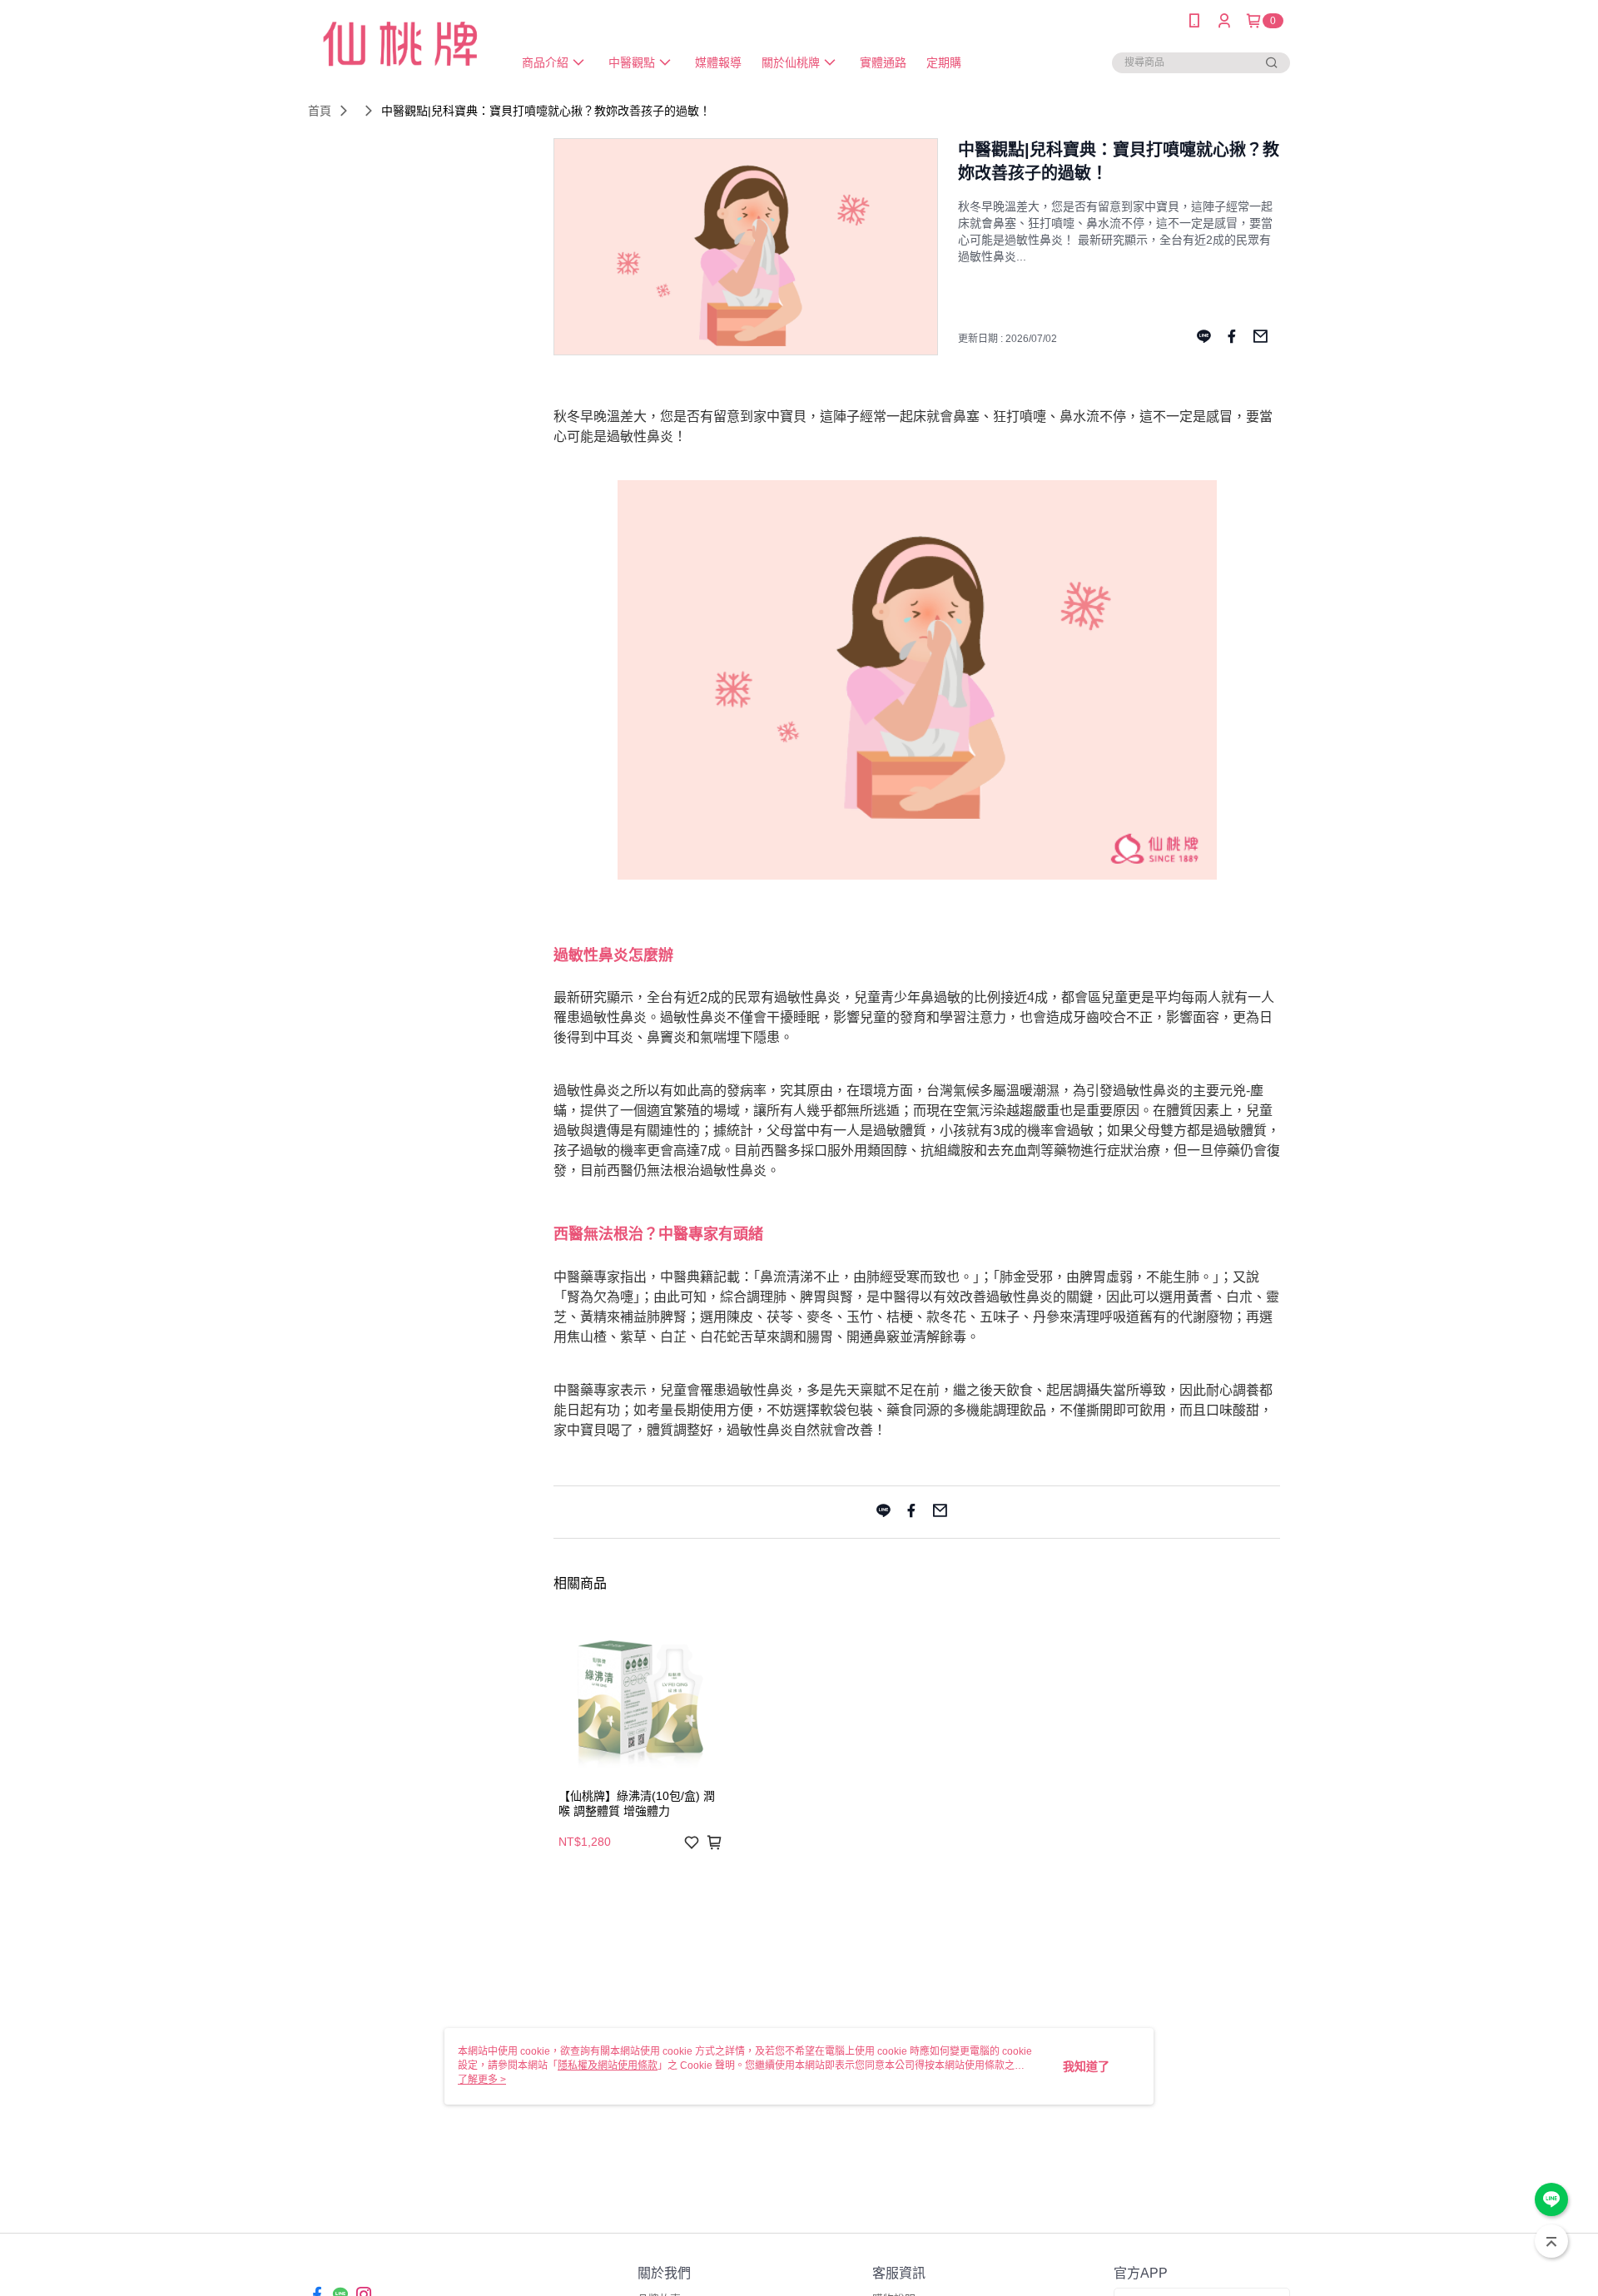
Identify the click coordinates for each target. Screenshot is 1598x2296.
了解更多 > (482, 2080)
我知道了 (1086, 2066)
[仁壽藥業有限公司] (400, 44)
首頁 (320, 111)
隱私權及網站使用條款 (608, 2065)
